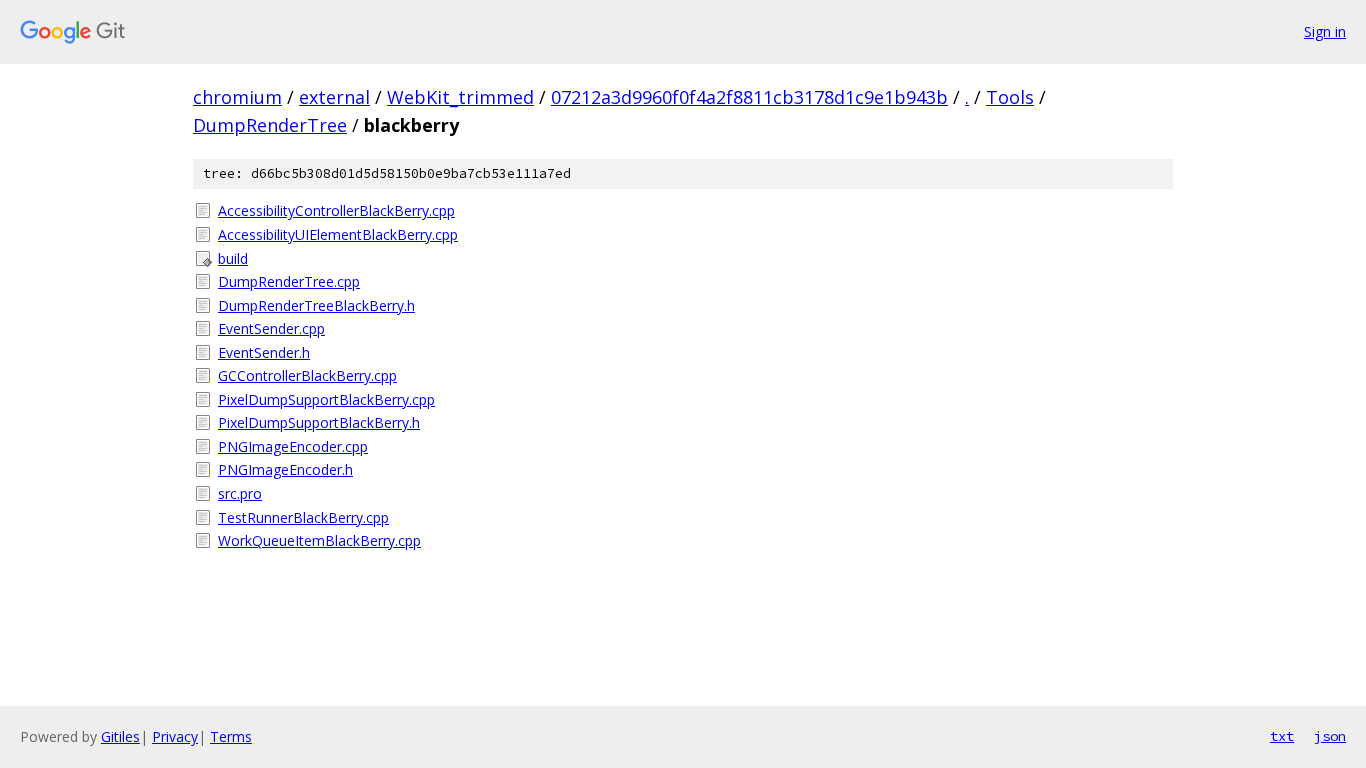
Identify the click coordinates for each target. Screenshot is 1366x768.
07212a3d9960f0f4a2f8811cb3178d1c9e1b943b (749, 97)
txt (1282, 736)
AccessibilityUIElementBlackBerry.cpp (338, 234)
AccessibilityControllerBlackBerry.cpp (336, 210)
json (1330, 736)
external (334, 97)
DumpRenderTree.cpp (289, 281)
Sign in (1325, 31)
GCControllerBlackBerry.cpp (307, 375)
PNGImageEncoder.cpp (293, 446)
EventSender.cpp (271, 328)
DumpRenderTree (270, 125)
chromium (237, 97)
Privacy (175, 736)
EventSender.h (264, 352)
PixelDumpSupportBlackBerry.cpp (326, 399)
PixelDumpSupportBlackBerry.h (319, 422)
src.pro (240, 493)
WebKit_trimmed (460, 97)
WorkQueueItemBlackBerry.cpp (319, 540)
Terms (231, 736)
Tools (1010, 97)
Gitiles (120, 736)
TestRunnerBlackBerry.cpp (303, 517)
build (233, 258)
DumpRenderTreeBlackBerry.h (316, 305)
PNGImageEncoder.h (285, 469)
